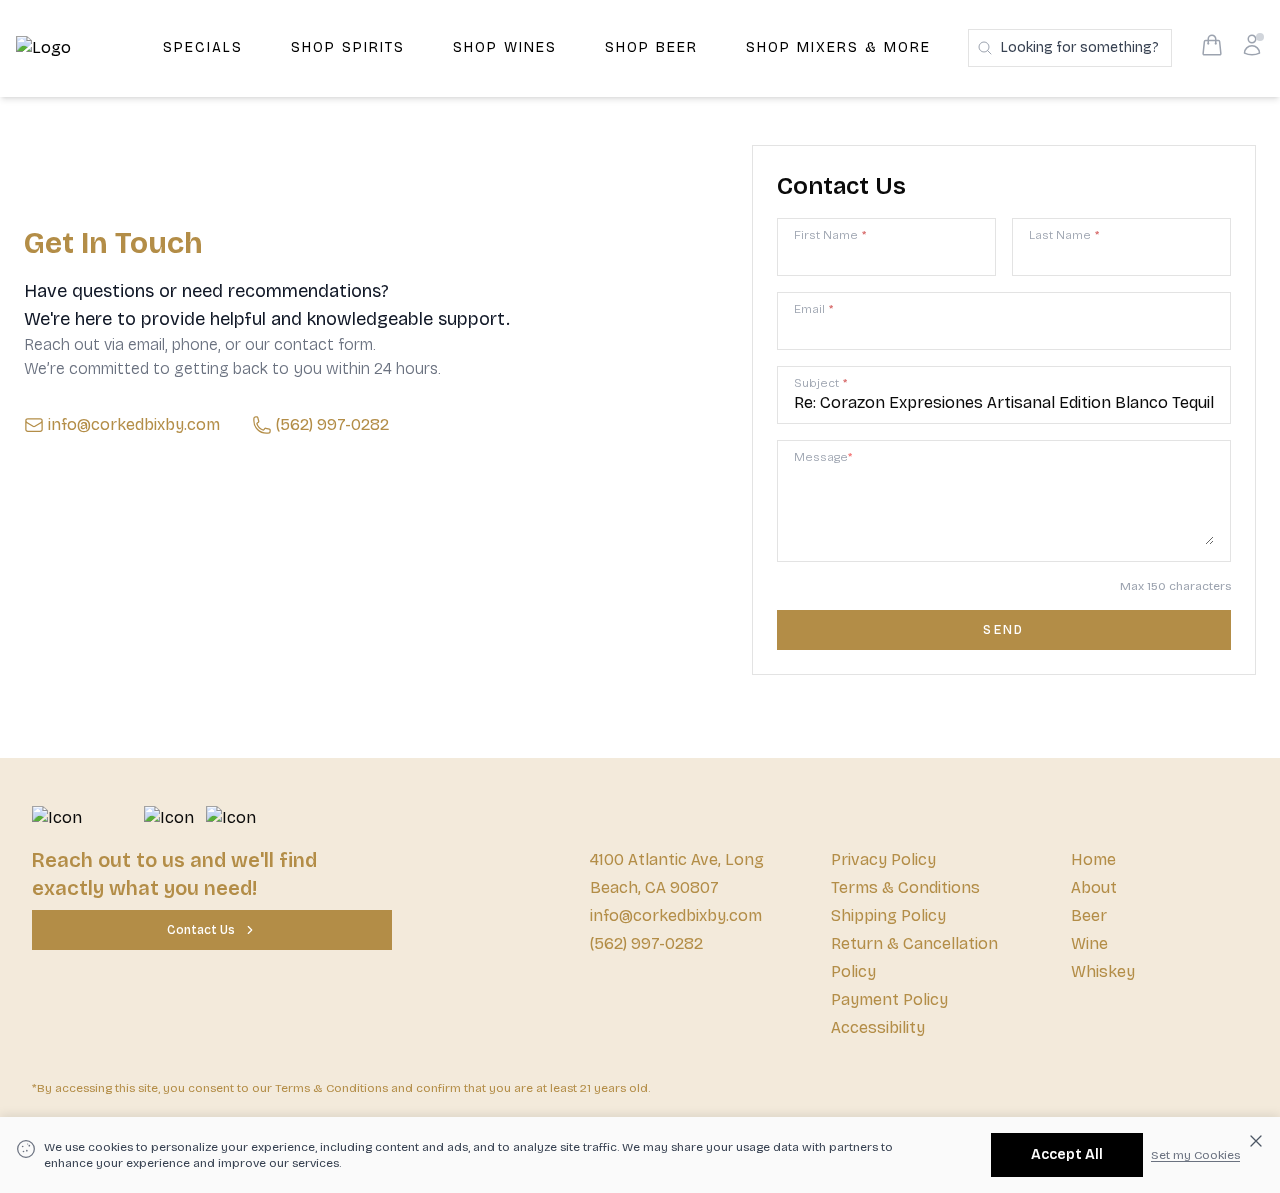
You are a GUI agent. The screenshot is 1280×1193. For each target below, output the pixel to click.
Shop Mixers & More (838, 47)
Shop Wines (505, 47)
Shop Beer (651, 47)
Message (823, 457)
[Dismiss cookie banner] (1256, 1141)
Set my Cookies (1195, 1155)
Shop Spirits (348, 47)
